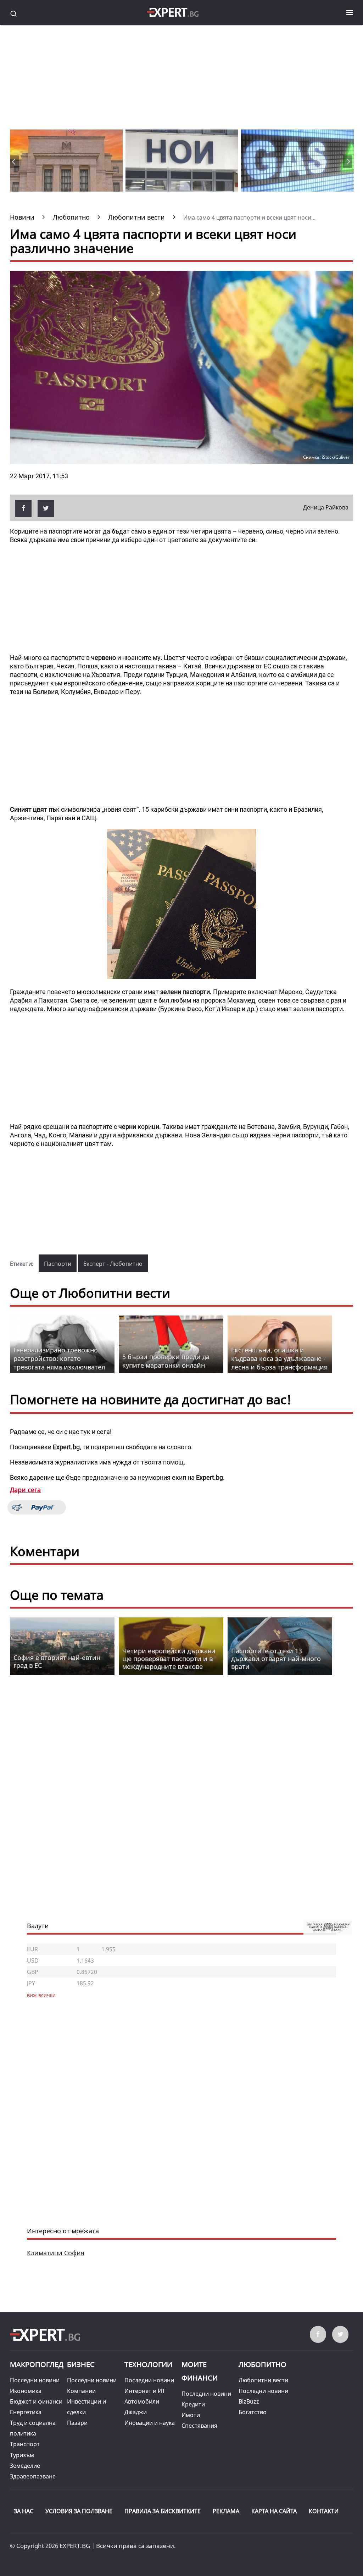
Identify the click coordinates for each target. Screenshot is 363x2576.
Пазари (77, 2423)
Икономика (26, 2391)
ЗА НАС (24, 2511)
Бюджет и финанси (36, 2401)
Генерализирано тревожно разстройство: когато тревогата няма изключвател (59, 1358)
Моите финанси (200, 2371)
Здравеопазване (33, 2476)
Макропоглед (37, 2364)
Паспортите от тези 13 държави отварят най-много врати (276, 1659)
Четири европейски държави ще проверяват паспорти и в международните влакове (169, 1659)
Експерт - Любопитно (113, 1264)
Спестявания (199, 2426)
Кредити (193, 2404)
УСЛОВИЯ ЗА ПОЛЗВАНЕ (79, 2511)
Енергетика (26, 2412)
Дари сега (25, 1490)
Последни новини (35, 2380)
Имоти (191, 2415)
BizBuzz (249, 2401)
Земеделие (25, 2466)
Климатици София (56, 2253)
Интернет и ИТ (145, 2391)
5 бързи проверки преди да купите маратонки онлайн (166, 1361)
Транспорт (25, 2444)
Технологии (148, 2364)
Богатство (253, 2412)
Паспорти (58, 1264)
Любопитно (263, 2364)
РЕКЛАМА (226, 2511)
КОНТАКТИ (324, 2511)
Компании (81, 2391)
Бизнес (81, 2364)
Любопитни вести (263, 2380)
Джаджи (136, 2412)
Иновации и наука (150, 2423)
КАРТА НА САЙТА (274, 2511)
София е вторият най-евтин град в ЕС (57, 1661)
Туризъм (22, 2455)
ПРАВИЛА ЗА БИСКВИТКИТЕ (163, 2511)
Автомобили (142, 2401)
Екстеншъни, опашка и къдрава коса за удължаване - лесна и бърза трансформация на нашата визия (279, 1363)
